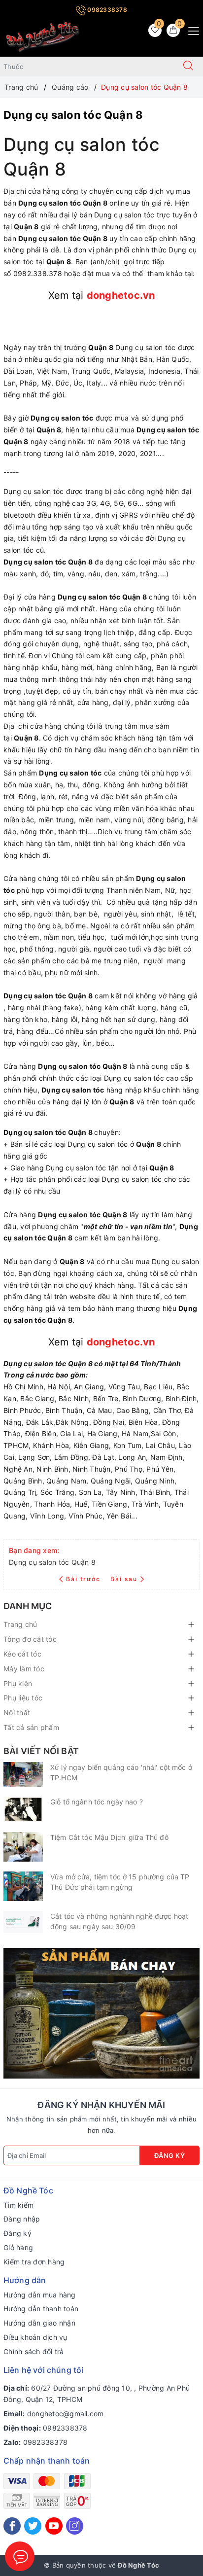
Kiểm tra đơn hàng (34, 2262)
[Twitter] (33, 2526)
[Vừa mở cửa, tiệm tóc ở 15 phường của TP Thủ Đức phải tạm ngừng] (23, 1886)
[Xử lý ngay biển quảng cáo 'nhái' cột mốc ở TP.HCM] (23, 1774)
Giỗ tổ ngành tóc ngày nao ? (97, 1802)
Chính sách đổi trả (34, 2351)
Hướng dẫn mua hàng (40, 2295)
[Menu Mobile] (191, 30)
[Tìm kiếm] (188, 67)
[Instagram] (75, 2526)
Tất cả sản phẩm (31, 1727)
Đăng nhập (22, 2219)
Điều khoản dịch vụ (35, 2337)
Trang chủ (20, 1624)
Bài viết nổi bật (41, 1751)
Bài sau (124, 1579)
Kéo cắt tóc (22, 1654)
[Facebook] (12, 2526)
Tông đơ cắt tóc (30, 1639)
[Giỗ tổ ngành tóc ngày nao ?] (23, 1809)
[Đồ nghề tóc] (43, 37)
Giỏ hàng (18, 2247)
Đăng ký (170, 2155)
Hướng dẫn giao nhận (39, 2323)
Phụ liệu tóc (23, 1698)
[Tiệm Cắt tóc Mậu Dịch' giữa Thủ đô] (23, 1847)
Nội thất (17, 1712)
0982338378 (106, 10)
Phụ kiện (18, 1683)
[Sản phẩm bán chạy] (101, 2012)
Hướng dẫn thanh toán (41, 2309)
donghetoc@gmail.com (66, 2414)
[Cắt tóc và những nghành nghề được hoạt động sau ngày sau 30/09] (23, 1922)
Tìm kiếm (18, 2205)
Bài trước (84, 1579)
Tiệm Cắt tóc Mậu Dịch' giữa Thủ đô (109, 1837)
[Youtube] (54, 2526)
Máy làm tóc (24, 1669)
